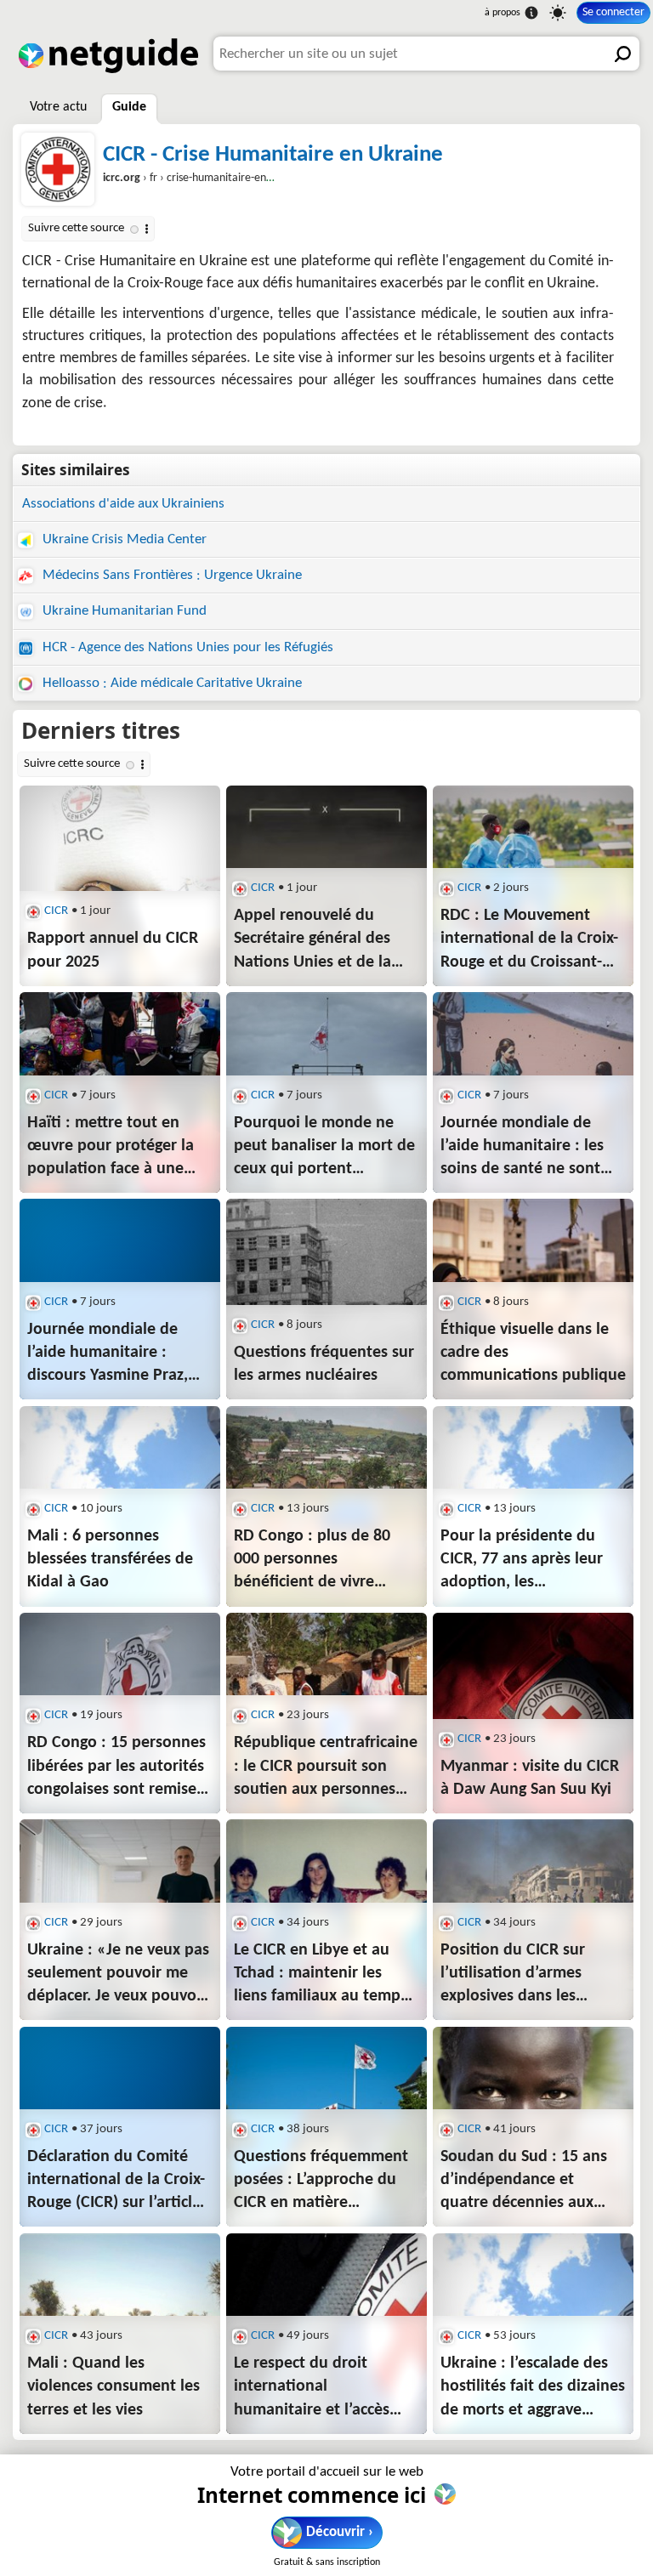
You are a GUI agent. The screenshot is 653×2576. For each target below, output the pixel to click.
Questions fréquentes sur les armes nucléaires (324, 1364)
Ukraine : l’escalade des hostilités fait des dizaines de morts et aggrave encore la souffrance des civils (533, 2388)
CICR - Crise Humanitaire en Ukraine (273, 155)
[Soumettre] (622, 54)
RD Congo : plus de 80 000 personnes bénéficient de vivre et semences (312, 1561)
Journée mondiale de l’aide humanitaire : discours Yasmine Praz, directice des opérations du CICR (113, 1354)
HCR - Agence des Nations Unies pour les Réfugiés (186, 647)
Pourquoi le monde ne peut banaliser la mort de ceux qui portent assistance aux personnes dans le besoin (324, 1148)
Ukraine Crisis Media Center (123, 539)
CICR (56, 911)
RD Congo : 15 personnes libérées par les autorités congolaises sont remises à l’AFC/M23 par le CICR (116, 1767)
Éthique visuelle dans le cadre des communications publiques (533, 1353)
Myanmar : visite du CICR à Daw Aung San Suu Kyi (530, 1778)
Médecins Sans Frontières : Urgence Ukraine (170, 575)
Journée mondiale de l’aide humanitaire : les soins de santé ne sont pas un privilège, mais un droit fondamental (529, 1148)
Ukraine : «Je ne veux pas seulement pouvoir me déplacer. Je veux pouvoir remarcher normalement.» (120, 1975)
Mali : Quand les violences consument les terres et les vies (114, 2386)
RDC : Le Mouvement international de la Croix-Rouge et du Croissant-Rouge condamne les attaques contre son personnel (529, 940)
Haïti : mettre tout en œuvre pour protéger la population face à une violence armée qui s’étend (111, 1148)
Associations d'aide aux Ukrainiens (123, 504)
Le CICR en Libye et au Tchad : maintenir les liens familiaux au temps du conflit (321, 1975)
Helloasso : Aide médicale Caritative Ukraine (170, 683)
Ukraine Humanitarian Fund (123, 611)
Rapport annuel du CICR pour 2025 (113, 950)
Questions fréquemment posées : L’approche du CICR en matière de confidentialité (321, 2182)
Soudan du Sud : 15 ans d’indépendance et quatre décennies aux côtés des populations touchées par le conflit (524, 2182)
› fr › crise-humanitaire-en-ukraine (204, 178)
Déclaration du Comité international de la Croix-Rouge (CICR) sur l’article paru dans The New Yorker (116, 2182)
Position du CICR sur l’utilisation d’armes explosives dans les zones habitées (513, 1975)
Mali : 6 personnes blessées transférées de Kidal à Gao (110, 1559)
